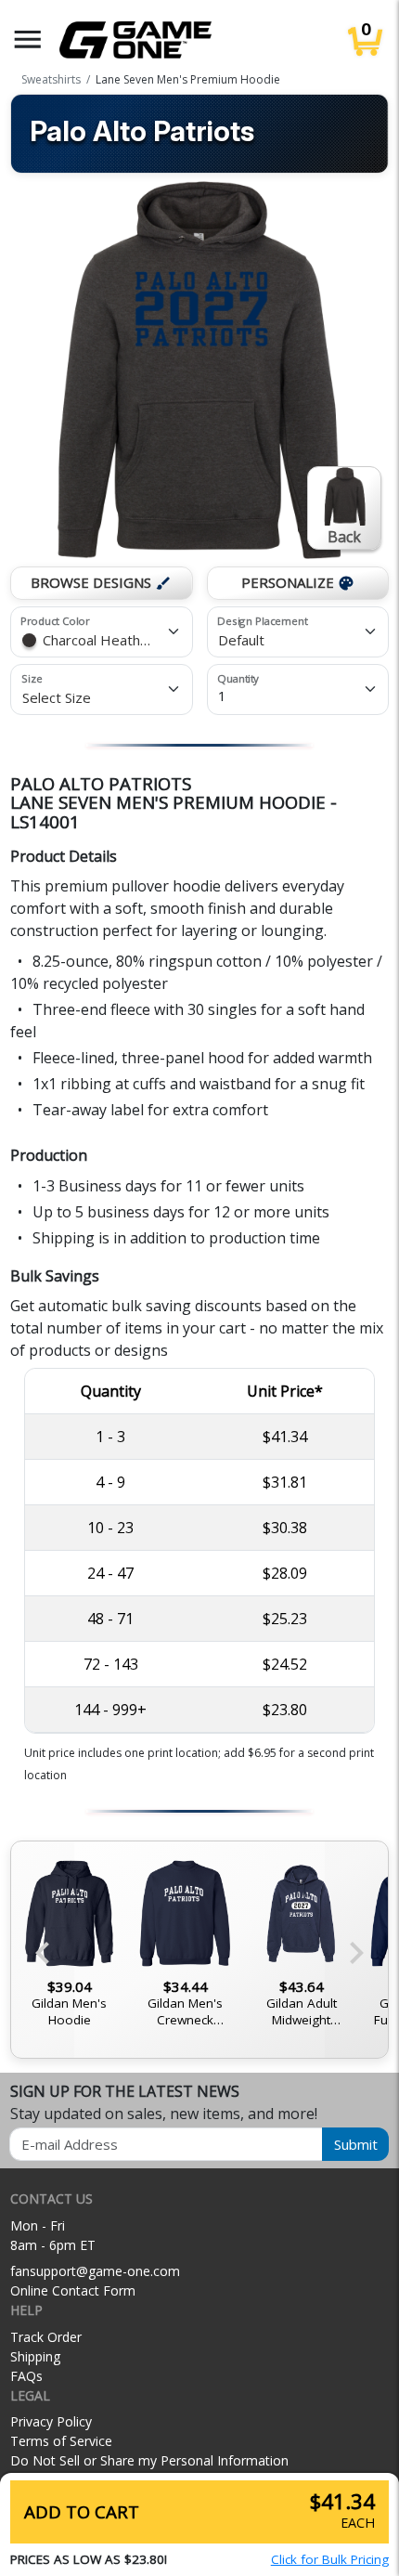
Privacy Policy (51, 2421)
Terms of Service (61, 2441)
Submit (356, 2144)
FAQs (26, 2376)
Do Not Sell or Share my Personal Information (149, 2460)
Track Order (46, 2337)
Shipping (35, 2356)
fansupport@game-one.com (95, 2271)
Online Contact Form (73, 2290)
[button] (28, 39)
